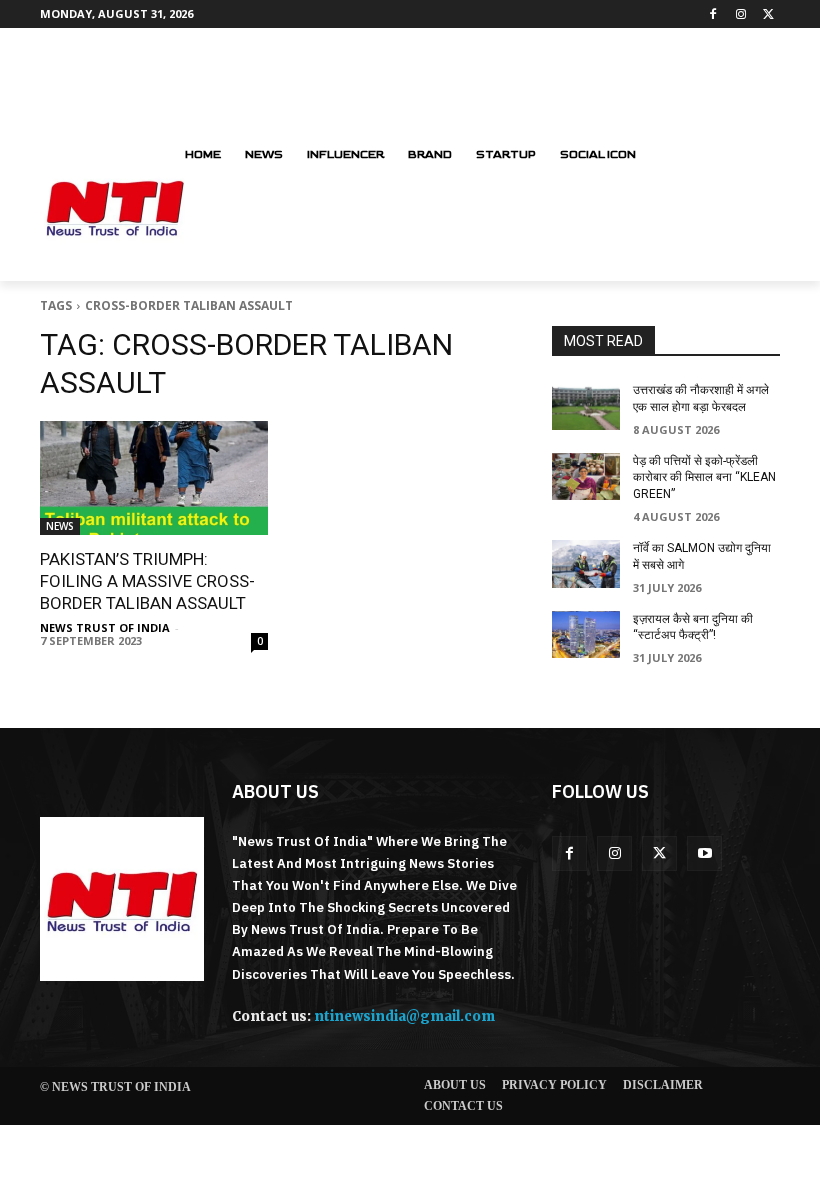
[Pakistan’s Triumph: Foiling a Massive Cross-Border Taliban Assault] (154, 478)
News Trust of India (105, 627)
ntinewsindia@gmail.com (404, 1016)
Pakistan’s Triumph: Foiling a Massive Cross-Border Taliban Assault (147, 581)
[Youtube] (704, 853)
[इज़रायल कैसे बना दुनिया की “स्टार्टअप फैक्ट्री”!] (586, 635)
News (60, 526)
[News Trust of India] (122, 899)
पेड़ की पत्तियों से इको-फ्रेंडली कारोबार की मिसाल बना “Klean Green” (704, 478)
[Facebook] (713, 14)
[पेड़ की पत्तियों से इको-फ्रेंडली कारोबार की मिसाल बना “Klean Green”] (586, 477)
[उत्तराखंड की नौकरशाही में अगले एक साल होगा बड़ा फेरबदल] (586, 406)
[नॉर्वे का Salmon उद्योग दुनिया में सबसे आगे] (586, 564)
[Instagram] (740, 14)
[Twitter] (768, 14)
